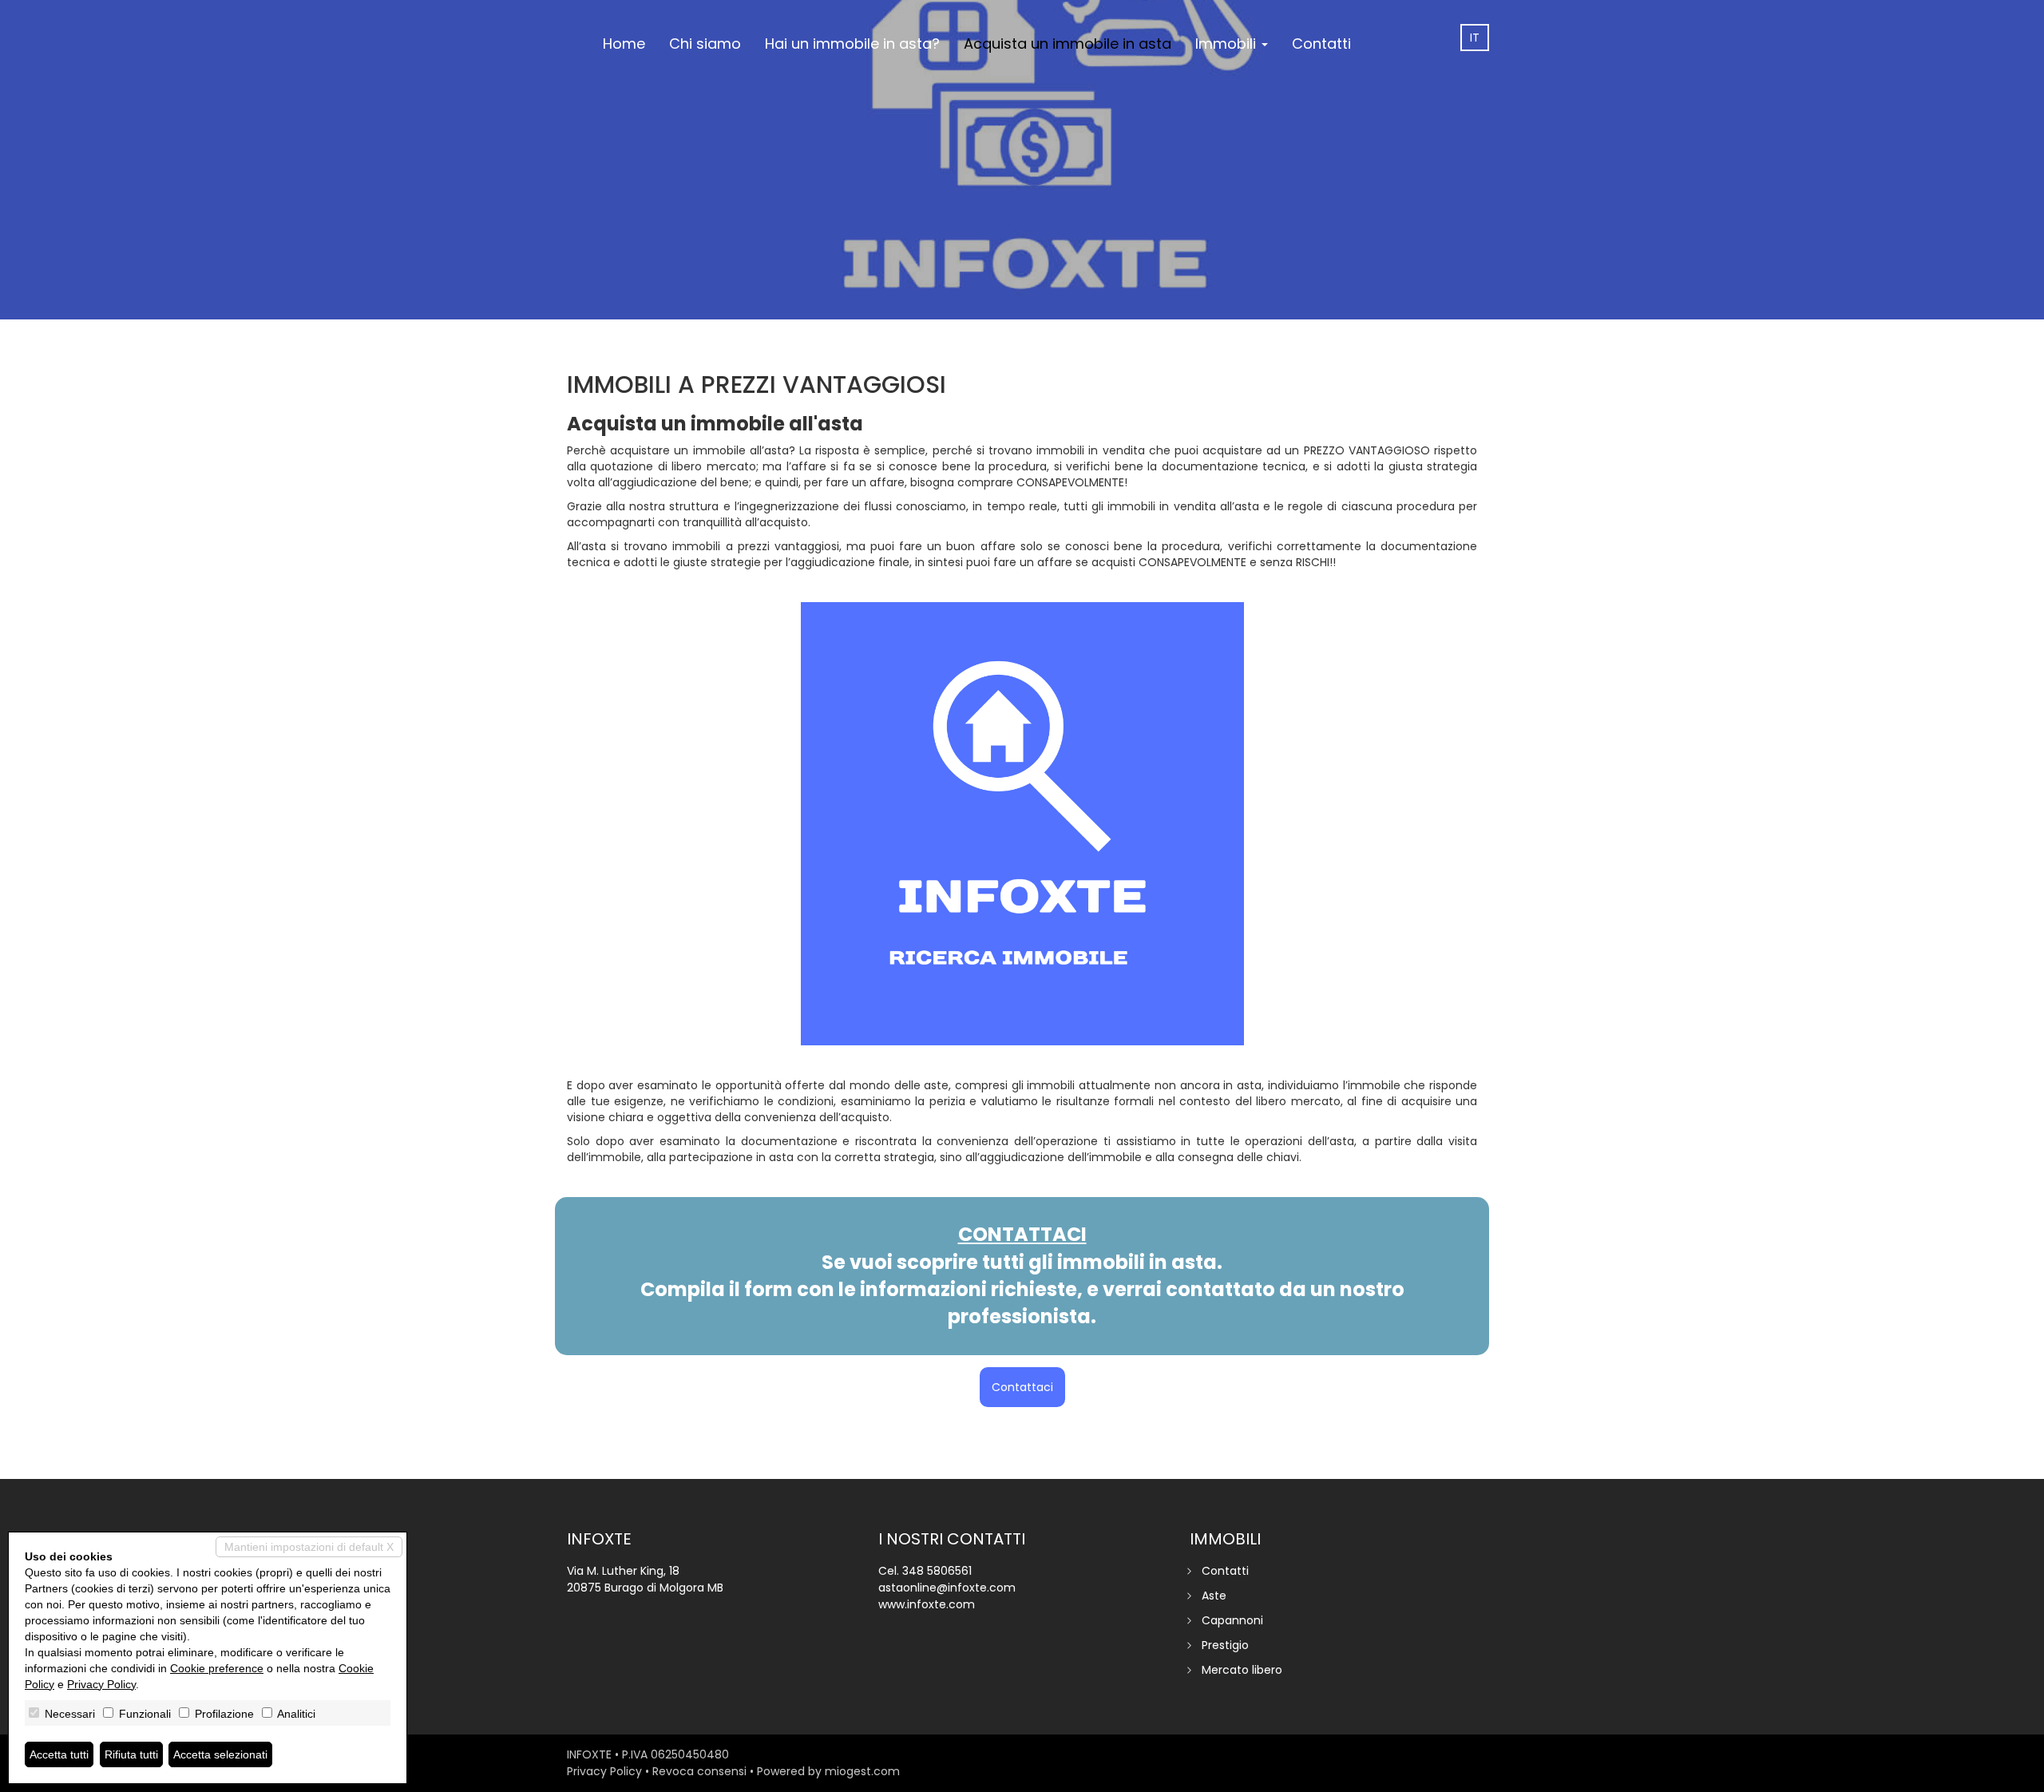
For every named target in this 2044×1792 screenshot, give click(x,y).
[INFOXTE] (579, 2)
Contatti (1321, 44)
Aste (1214, 1596)
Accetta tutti (59, 1754)
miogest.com (862, 1771)
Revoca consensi (699, 1771)
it (1475, 38)
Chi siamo (705, 44)
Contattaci (1022, 1387)
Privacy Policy (604, 1771)
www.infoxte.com (927, 1604)
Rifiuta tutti (131, 1754)
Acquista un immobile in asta (1068, 44)
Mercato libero (1242, 1670)
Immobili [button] (1228, 44)
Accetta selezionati (220, 1754)
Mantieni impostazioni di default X (309, 1547)
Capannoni (1232, 1620)
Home (624, 44)
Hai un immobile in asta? (852, 44)
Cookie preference (217, 1668)
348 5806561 (937, 1571)
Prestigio (1225, 1645)
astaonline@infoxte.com (947, 1588)
